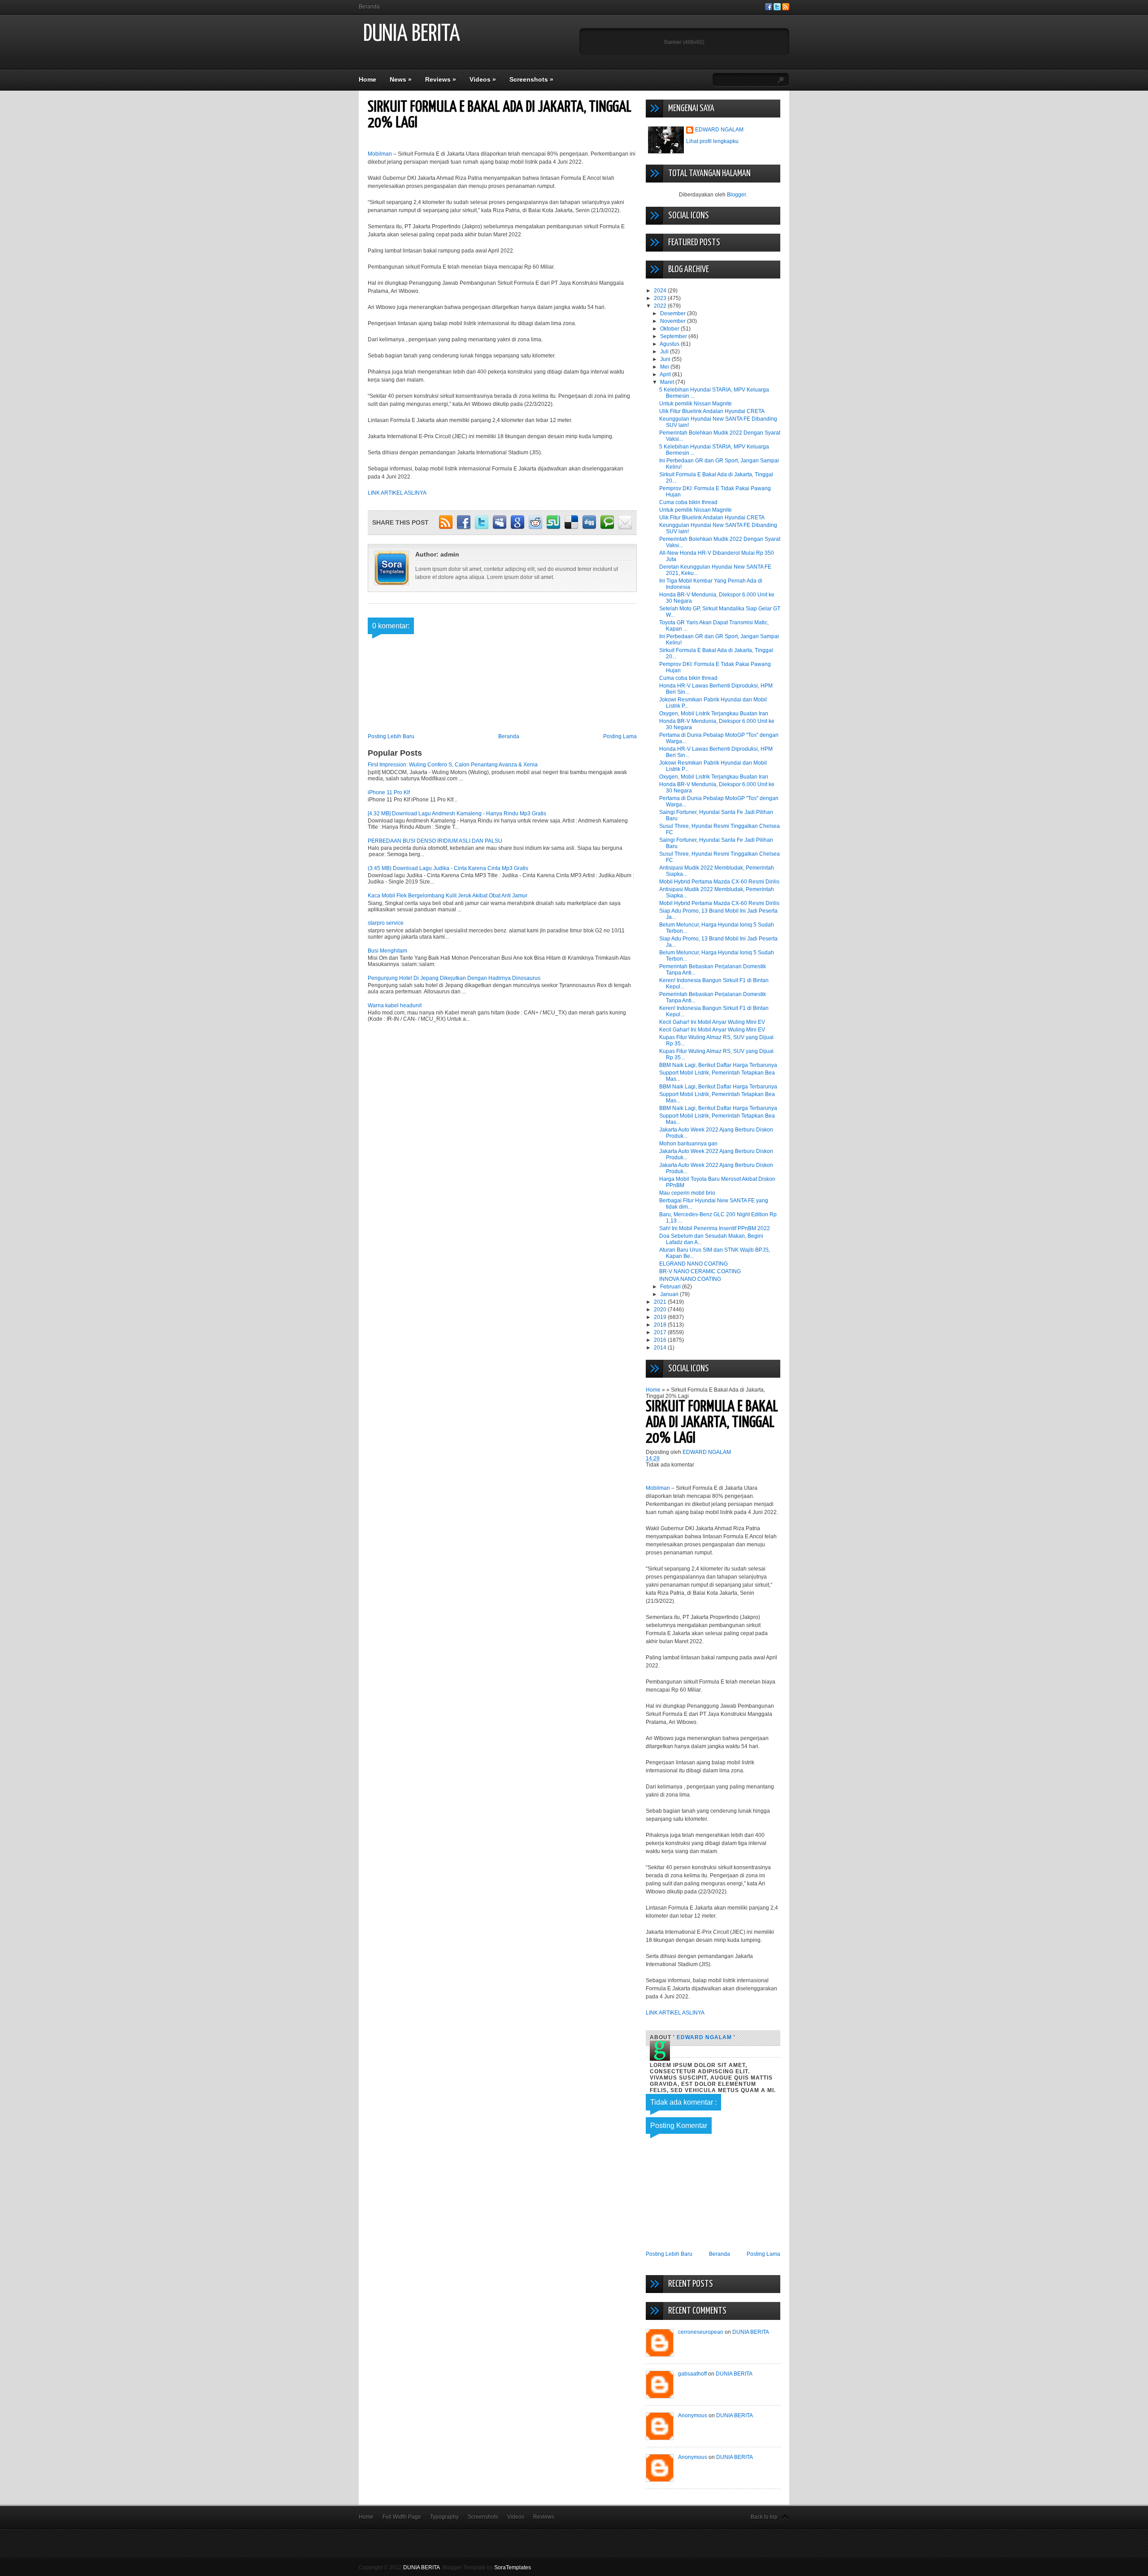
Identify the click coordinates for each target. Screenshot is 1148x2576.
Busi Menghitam (387, 951)
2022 (661, 306)
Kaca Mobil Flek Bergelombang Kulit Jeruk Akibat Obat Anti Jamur (448, 896)
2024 (661, 291)
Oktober (670, 329)
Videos (483, 79)
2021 (661, 1302)
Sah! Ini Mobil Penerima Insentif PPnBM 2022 (715, 1228)
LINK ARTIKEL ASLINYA (397, 493)
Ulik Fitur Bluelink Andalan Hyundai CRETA (712, 411)
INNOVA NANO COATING (690, 1279)
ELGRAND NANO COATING (694, 1264)
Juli (665, 352)
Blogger (736, 195)
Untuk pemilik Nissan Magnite (696, 404)
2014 (661, 1348)
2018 (661, 1325)
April (666, 374)
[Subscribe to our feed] (786, 9)
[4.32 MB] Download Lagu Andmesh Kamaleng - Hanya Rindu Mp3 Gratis (457, 814)
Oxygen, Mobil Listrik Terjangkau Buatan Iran (714, 714)
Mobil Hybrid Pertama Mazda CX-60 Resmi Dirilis (719, 882)
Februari (671, 1287)
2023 (661, 298)
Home (367, 79)
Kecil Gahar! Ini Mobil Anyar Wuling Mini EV (712, 1022)
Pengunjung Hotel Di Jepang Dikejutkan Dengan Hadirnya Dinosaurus (454, 978)
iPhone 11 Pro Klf (389, 792)
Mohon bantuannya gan (688, 1144)
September (674, 336)
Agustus (670, 344)
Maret (668, 382)
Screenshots (531, 79)
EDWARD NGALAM (719, 130)
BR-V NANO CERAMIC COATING (700, 1271)
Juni (666, 359)
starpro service (386, 923)
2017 (661, 1332)
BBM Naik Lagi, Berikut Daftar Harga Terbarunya (718, 1065)
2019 (661, 1317)
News (401, 79)
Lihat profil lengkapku (712, 141)
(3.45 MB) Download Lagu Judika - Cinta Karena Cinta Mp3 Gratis (448, 868)
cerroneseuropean (701, 2332)
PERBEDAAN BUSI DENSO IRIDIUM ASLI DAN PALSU (435, 841)
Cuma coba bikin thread (688, 502)
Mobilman (380, 154)
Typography (444, 2517)
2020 (661, 1310)
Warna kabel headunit (395, 1005)
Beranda (369, 7)
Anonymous (693, 2415)
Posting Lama (620, 736)
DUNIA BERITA (412, 34)
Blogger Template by (487, 2567)
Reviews (441, 79)
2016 (661, 1340)
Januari (670, 1294)
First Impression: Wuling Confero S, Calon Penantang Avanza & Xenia (453, 765)
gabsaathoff (692, 2374)
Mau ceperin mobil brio (687, 1193)
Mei (665, 367)
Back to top (764, 2517)
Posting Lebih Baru (391, 736)
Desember (674, 313)
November (674, 321)
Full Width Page (402, 2517)
